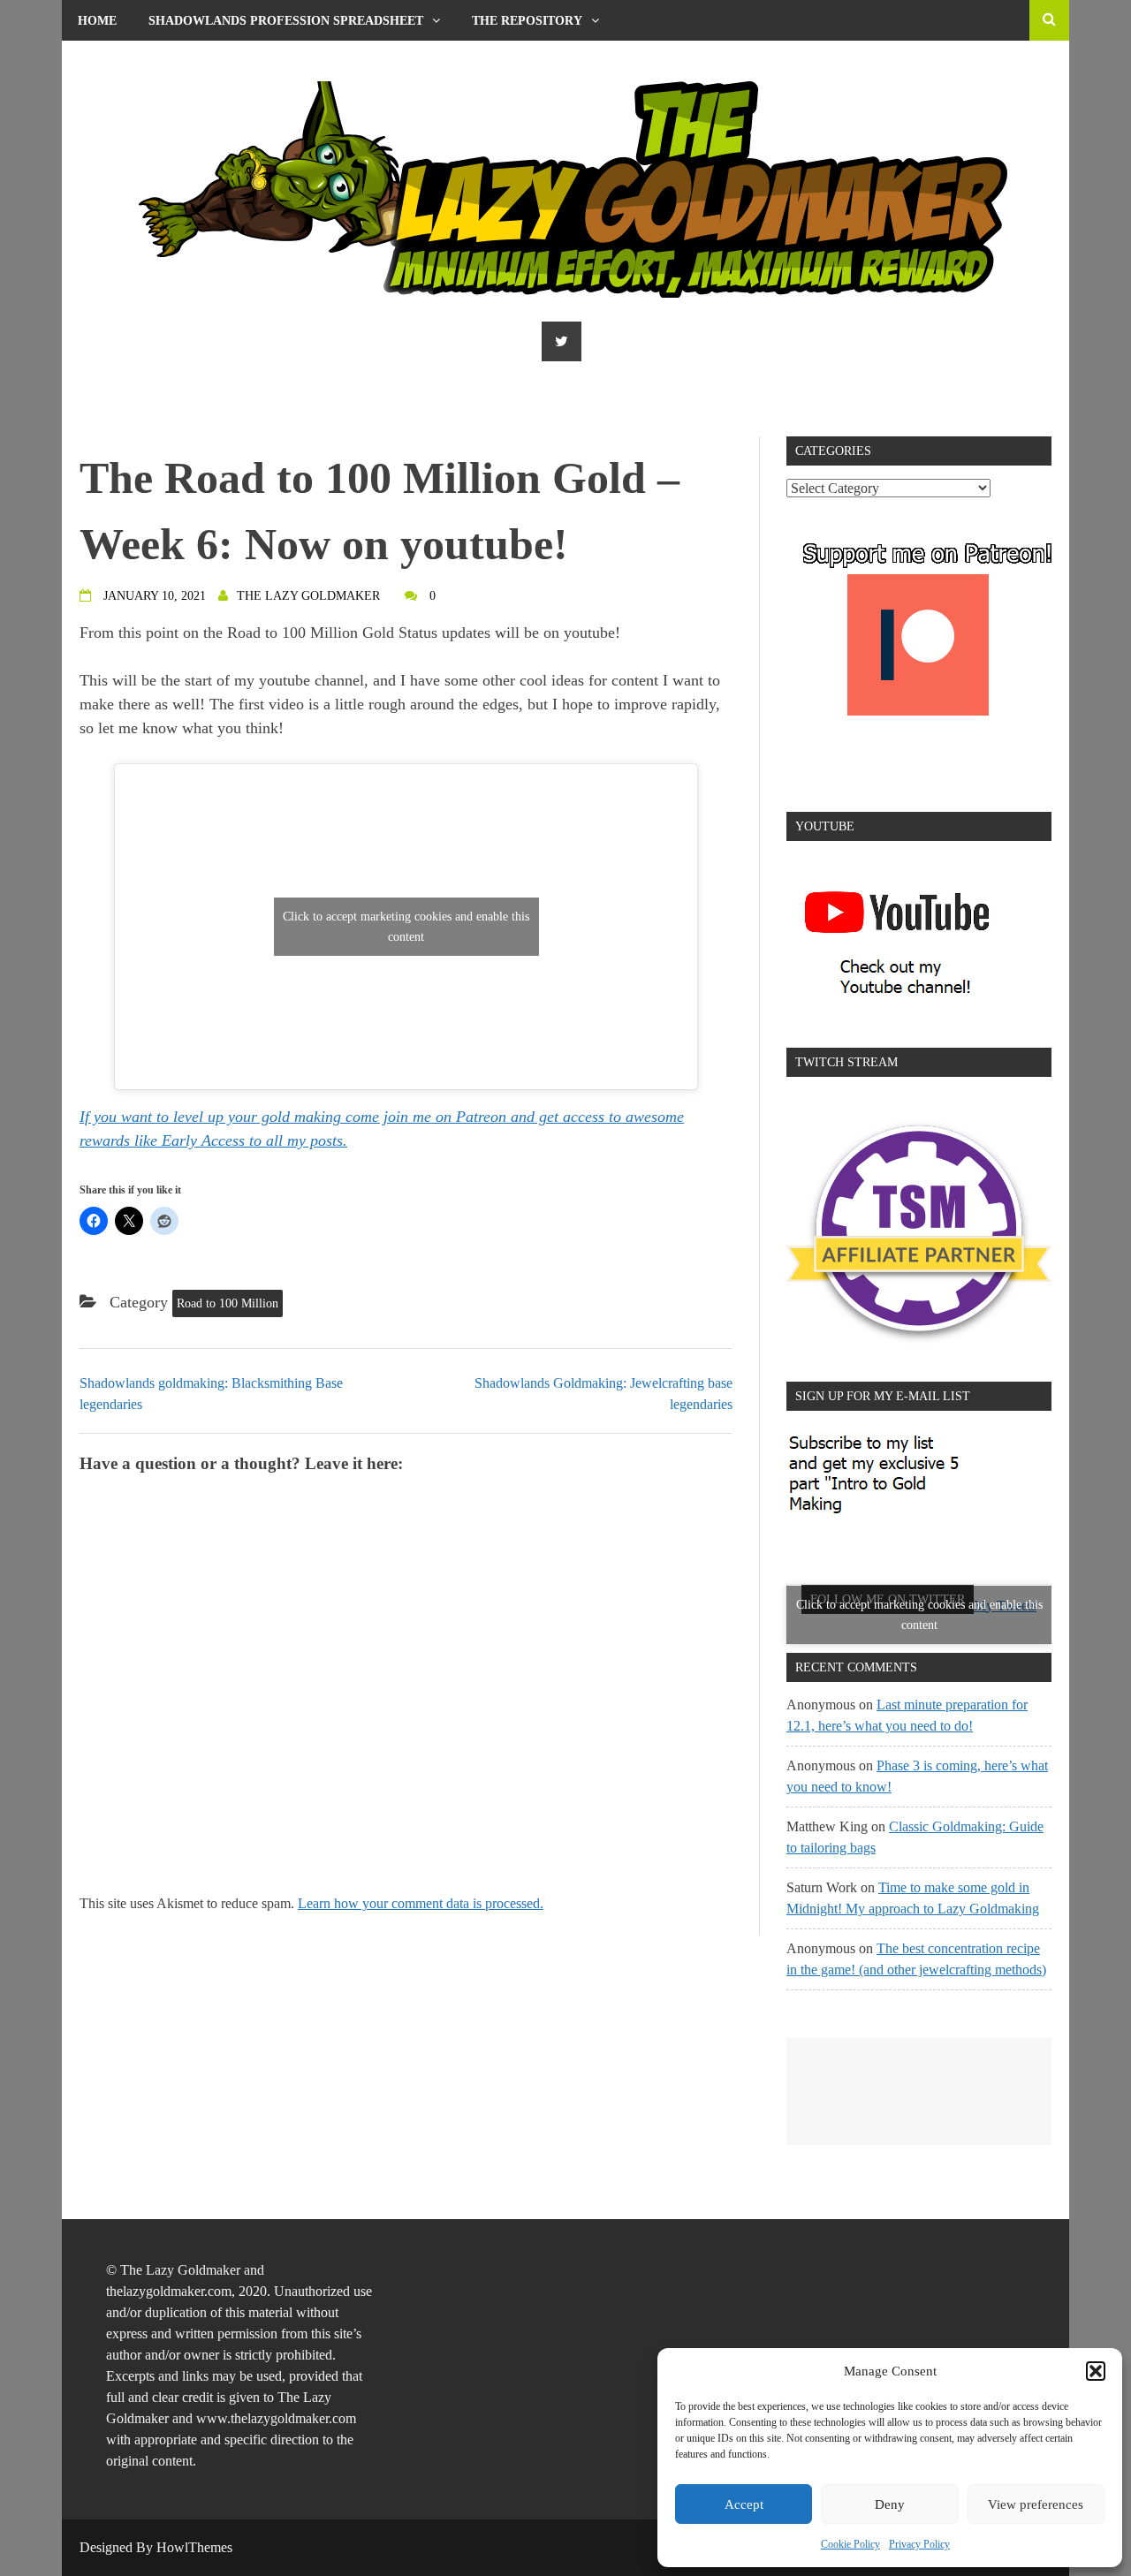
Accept (744, 2504)
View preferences (1036, 2504)
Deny (890, 2504)
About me (111, 61)
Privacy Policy (919, 2544)
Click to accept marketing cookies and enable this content (406, 927)
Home (97, 21)
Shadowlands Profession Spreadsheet (286, 21)
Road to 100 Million (228, 1303)
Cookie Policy (850, 2544)
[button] (1096, 2371)
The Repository (527, 21)
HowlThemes (194, 2547)
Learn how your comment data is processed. (421, 1903)
